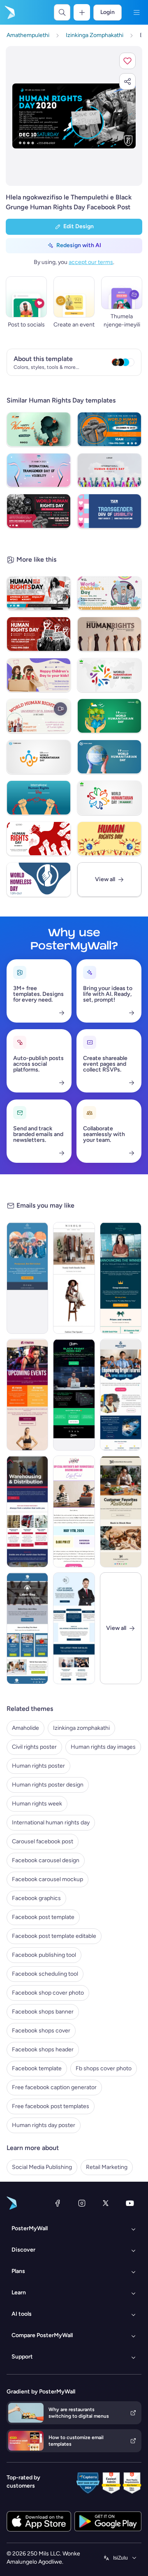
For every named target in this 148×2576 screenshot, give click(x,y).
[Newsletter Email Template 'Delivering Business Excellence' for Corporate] (74, 1628)
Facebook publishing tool (44, 1955)
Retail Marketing (107, 2167)
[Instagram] (82, 2203)
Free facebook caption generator (54, 2087)
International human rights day (51, 1823)
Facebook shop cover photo (48, 1993)
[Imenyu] (136, 12)
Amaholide (25, 1728)
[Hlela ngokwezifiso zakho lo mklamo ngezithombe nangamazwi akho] (74, 116)
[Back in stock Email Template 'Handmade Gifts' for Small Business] (121, 1511)
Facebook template (37, 2068)
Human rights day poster (44, 2125)
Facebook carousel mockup (47, 1879)
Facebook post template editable (54, 1936)
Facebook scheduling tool (45, 1974)
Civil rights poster (34, 1747)
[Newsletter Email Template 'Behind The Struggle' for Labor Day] (27, 1628)
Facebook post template (43, 1917)
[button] (127, 61)
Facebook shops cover (41, 2031)
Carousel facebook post (43, 1841)
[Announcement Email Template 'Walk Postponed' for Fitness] (27, 1278)
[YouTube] (130, 2203)
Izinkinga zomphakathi (81, 1728)
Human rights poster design (48, 1785)
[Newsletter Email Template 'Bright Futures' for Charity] (121, 1395)
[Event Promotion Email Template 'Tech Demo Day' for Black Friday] (74, 1395)
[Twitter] (106, 2203)
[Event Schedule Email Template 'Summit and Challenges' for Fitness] (27, 1395)
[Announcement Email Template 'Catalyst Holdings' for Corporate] (121, 1278)
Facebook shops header (43, 2049)
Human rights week (37, 1804)
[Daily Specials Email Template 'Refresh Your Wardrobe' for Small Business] (74, 1278)
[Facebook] (58, 2203)
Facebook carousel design (46, 1860)
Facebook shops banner (43, 2012)
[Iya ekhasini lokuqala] (9, 12)
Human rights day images (103, 1747)
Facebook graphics (36, 1898)
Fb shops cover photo (104, 2068)
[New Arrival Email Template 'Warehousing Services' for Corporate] (27, 1511)
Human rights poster (38, 1766)
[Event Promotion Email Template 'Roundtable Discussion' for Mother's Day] (74, 1511)
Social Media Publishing (42, 2167)
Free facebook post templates (51, 2106)
